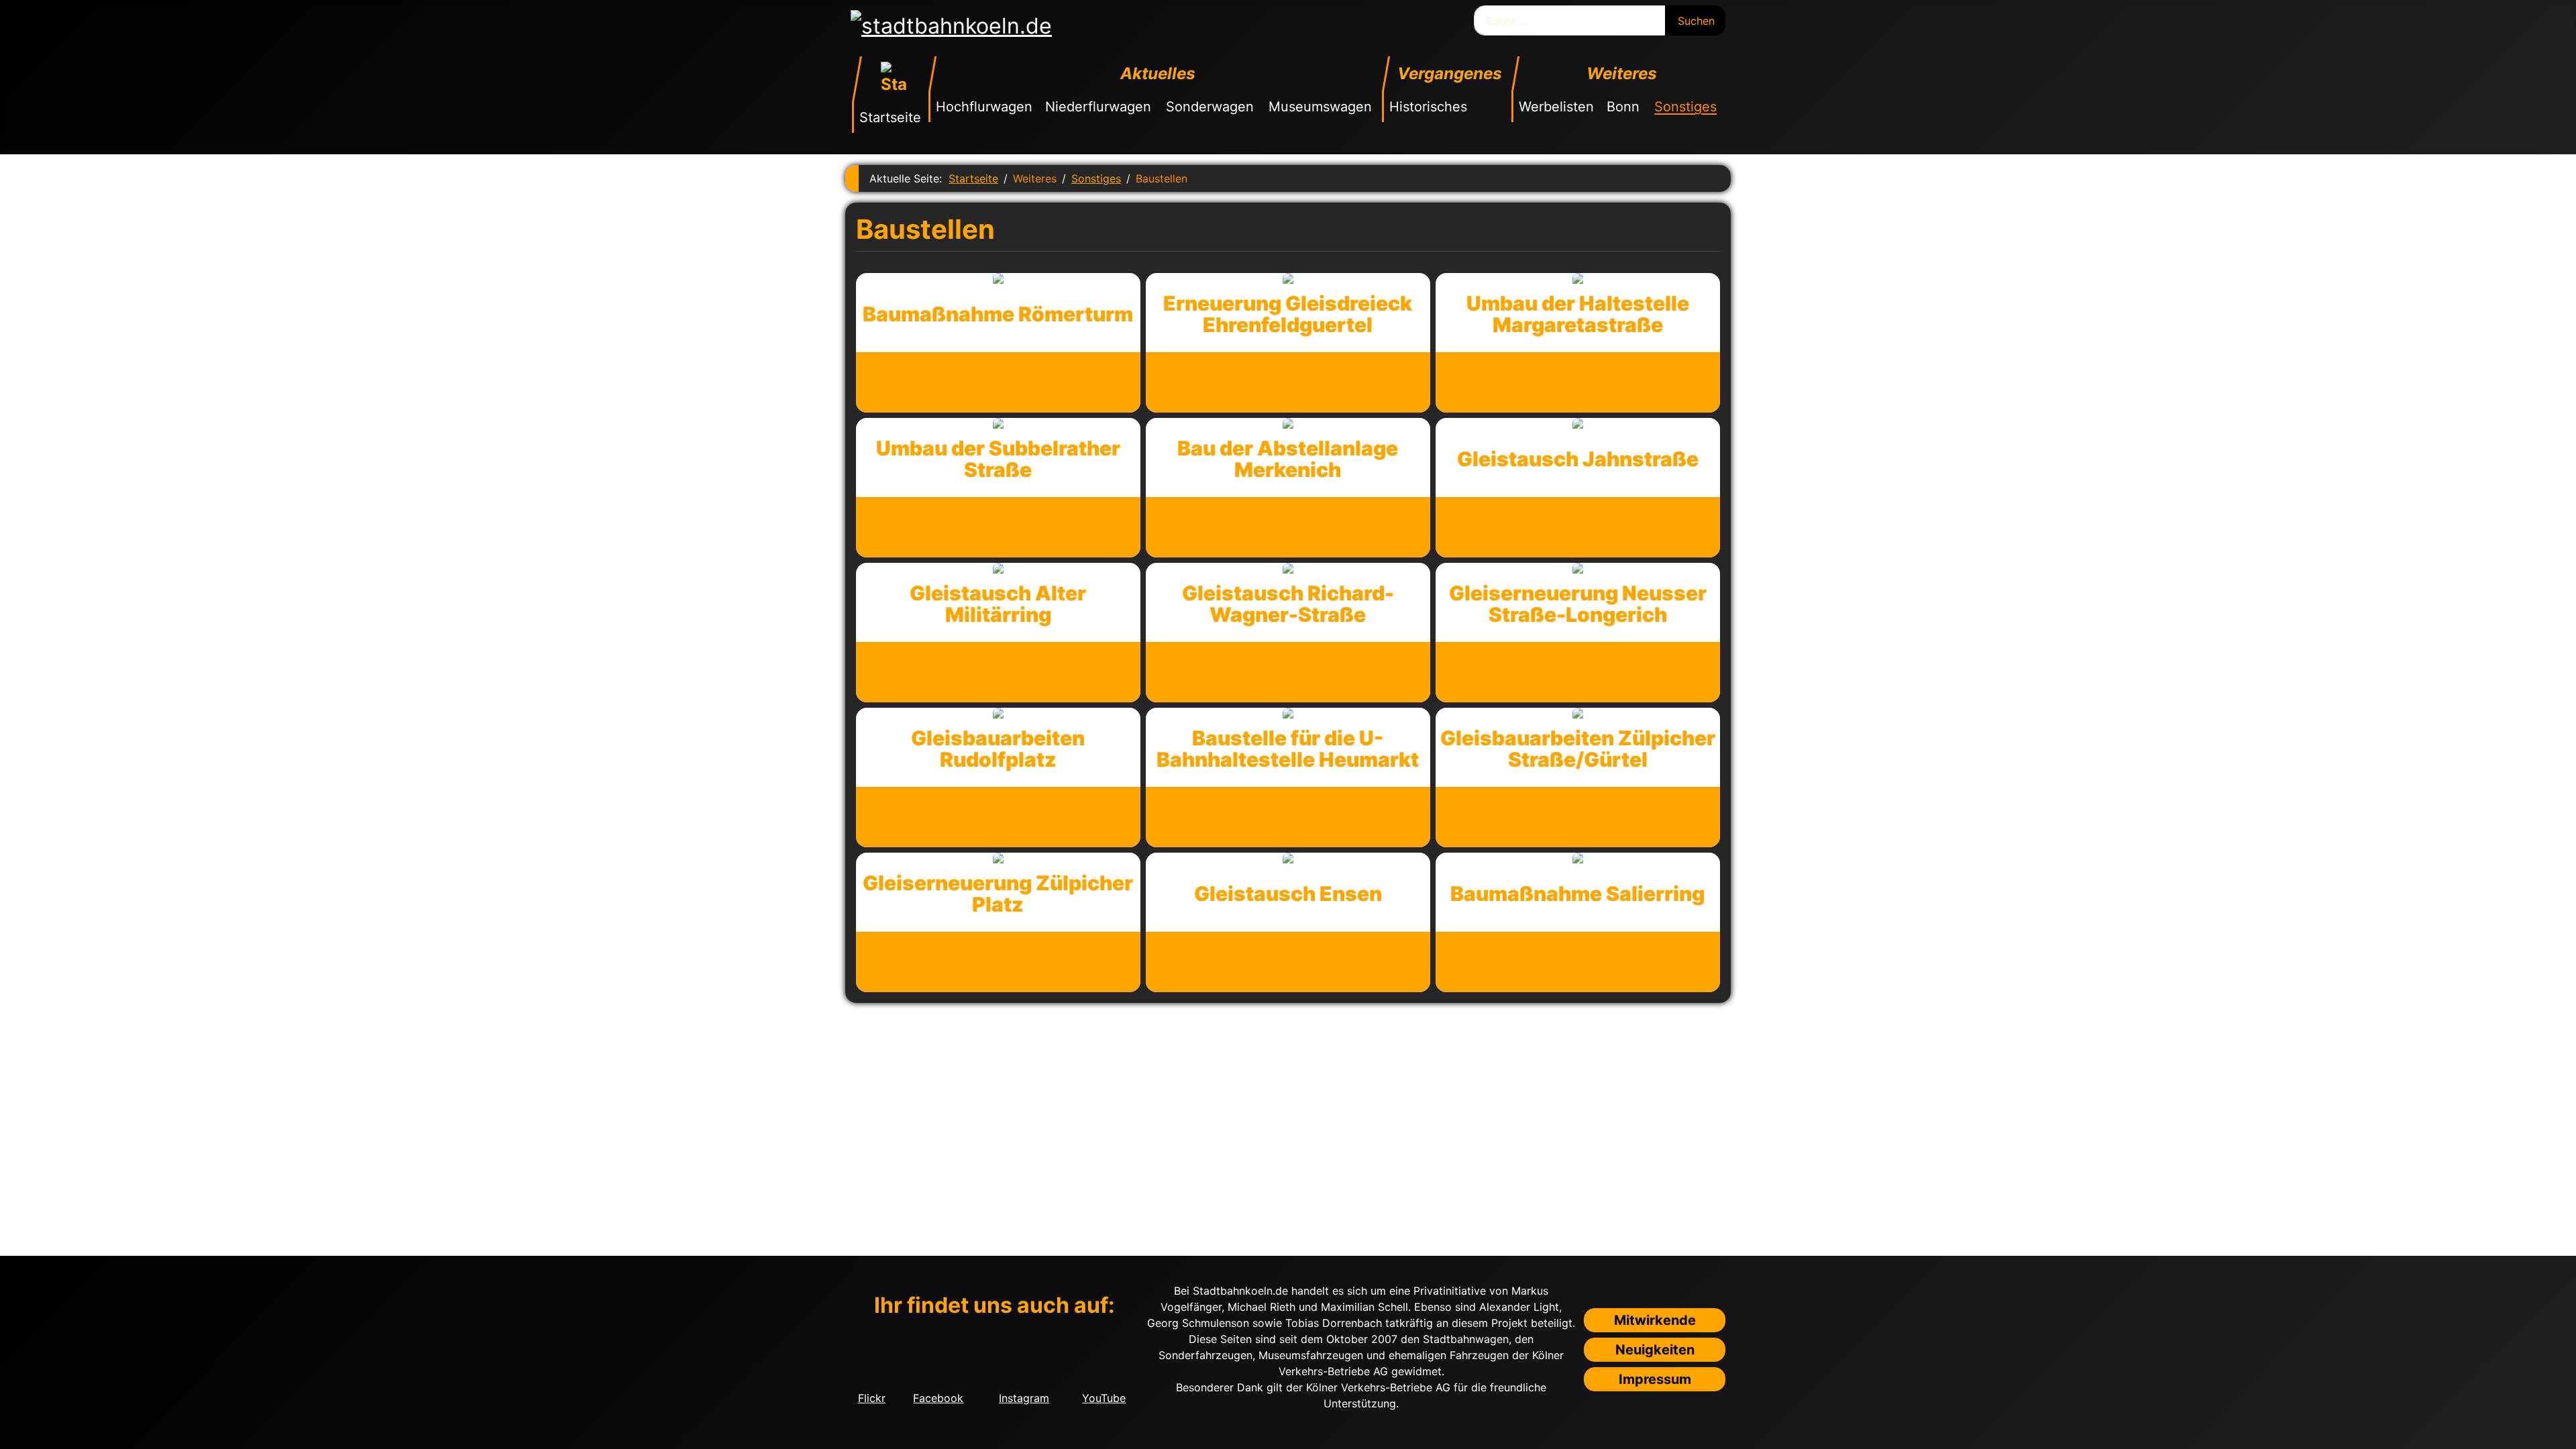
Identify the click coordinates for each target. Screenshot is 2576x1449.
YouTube (1104, 1398)
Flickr (872, 1398)
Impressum (1655, 1379)
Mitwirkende (1655, 1320)
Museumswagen (1320, 107)
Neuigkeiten (1655, 1350)
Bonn (1623, 107)
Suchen (1696, 21)
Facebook (938, 1398)
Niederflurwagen (1098, 107)
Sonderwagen (1210, 107)
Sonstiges (1685, 107)
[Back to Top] (2559, 1432)
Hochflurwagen (984, 107)
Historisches (1428, 107)
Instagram (1024, 1398)
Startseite (890, 117)
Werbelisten (1556, 107)
